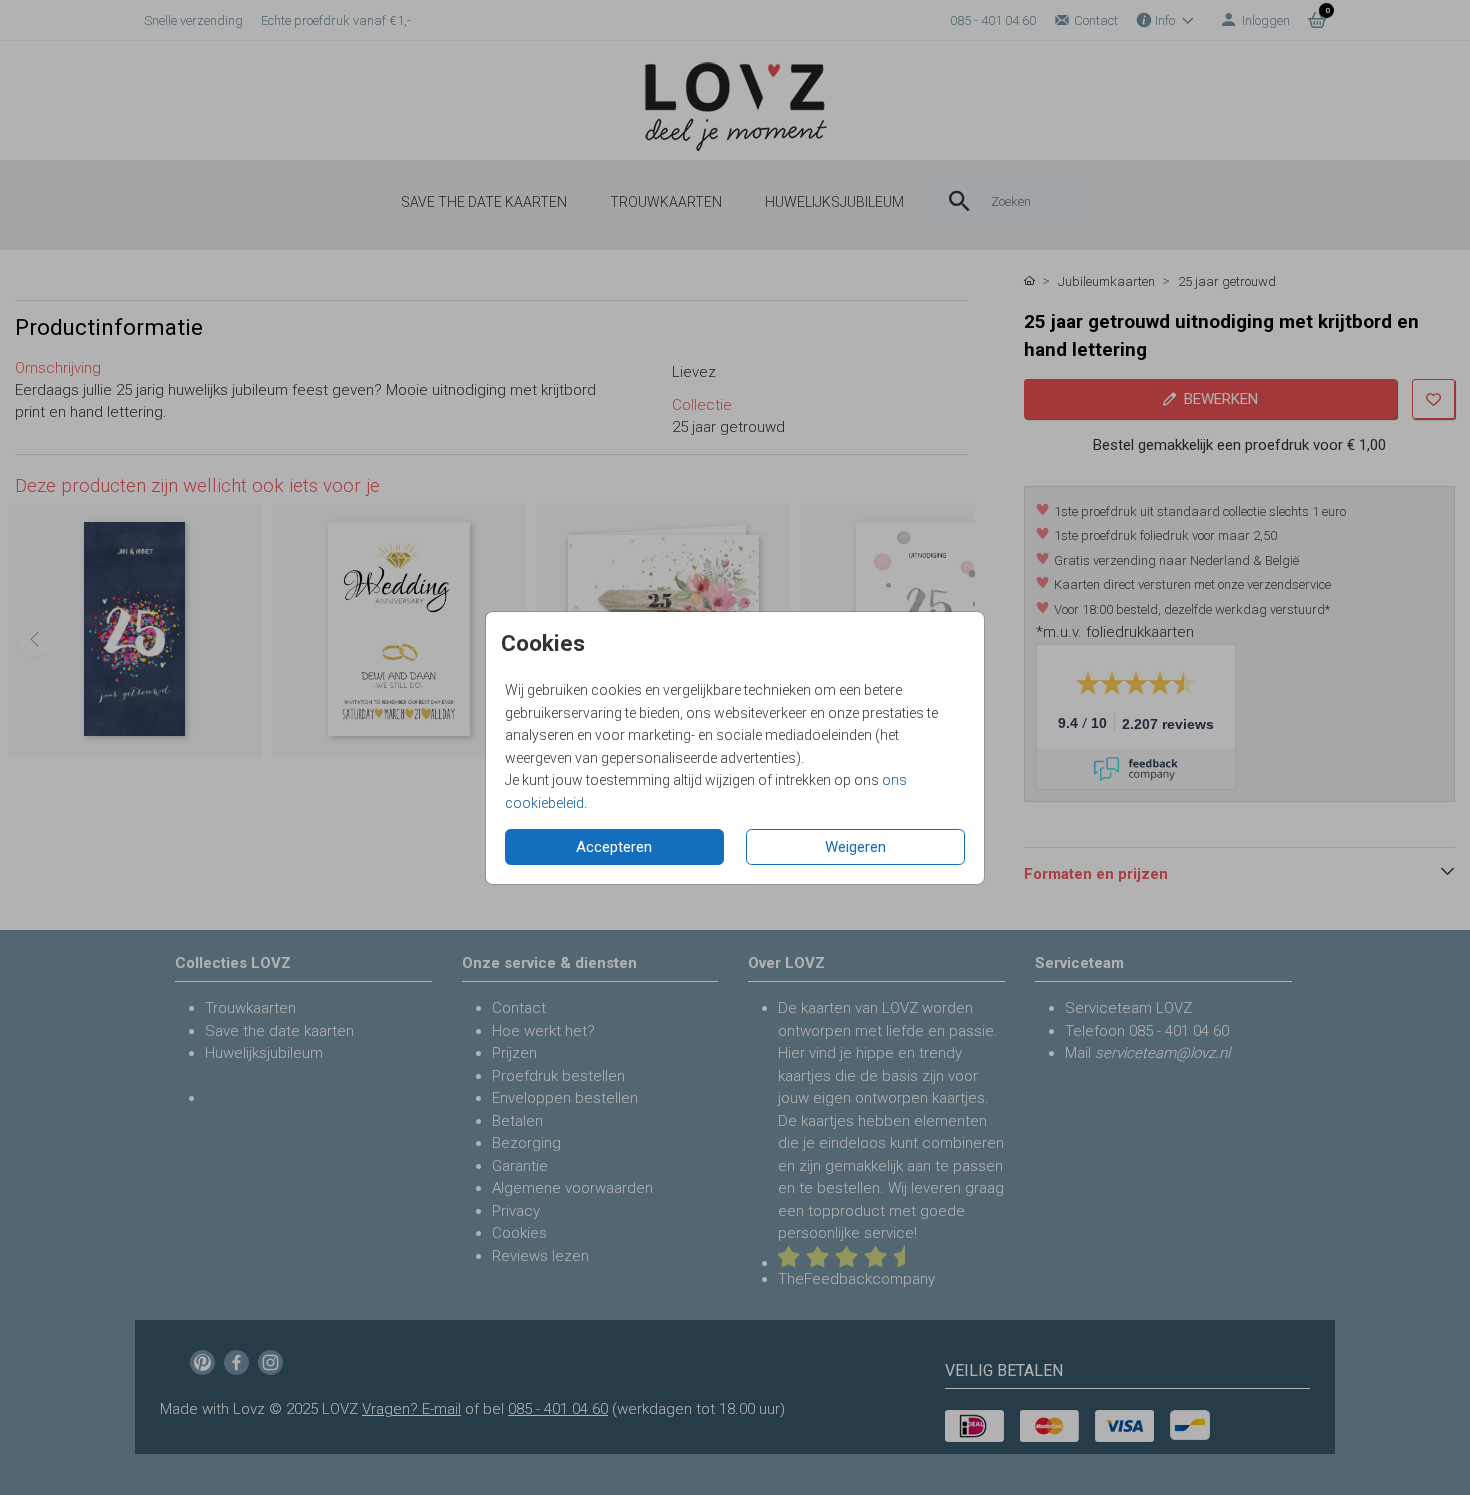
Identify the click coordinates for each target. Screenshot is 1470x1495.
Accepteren (614, 847)
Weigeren (855, 847)
